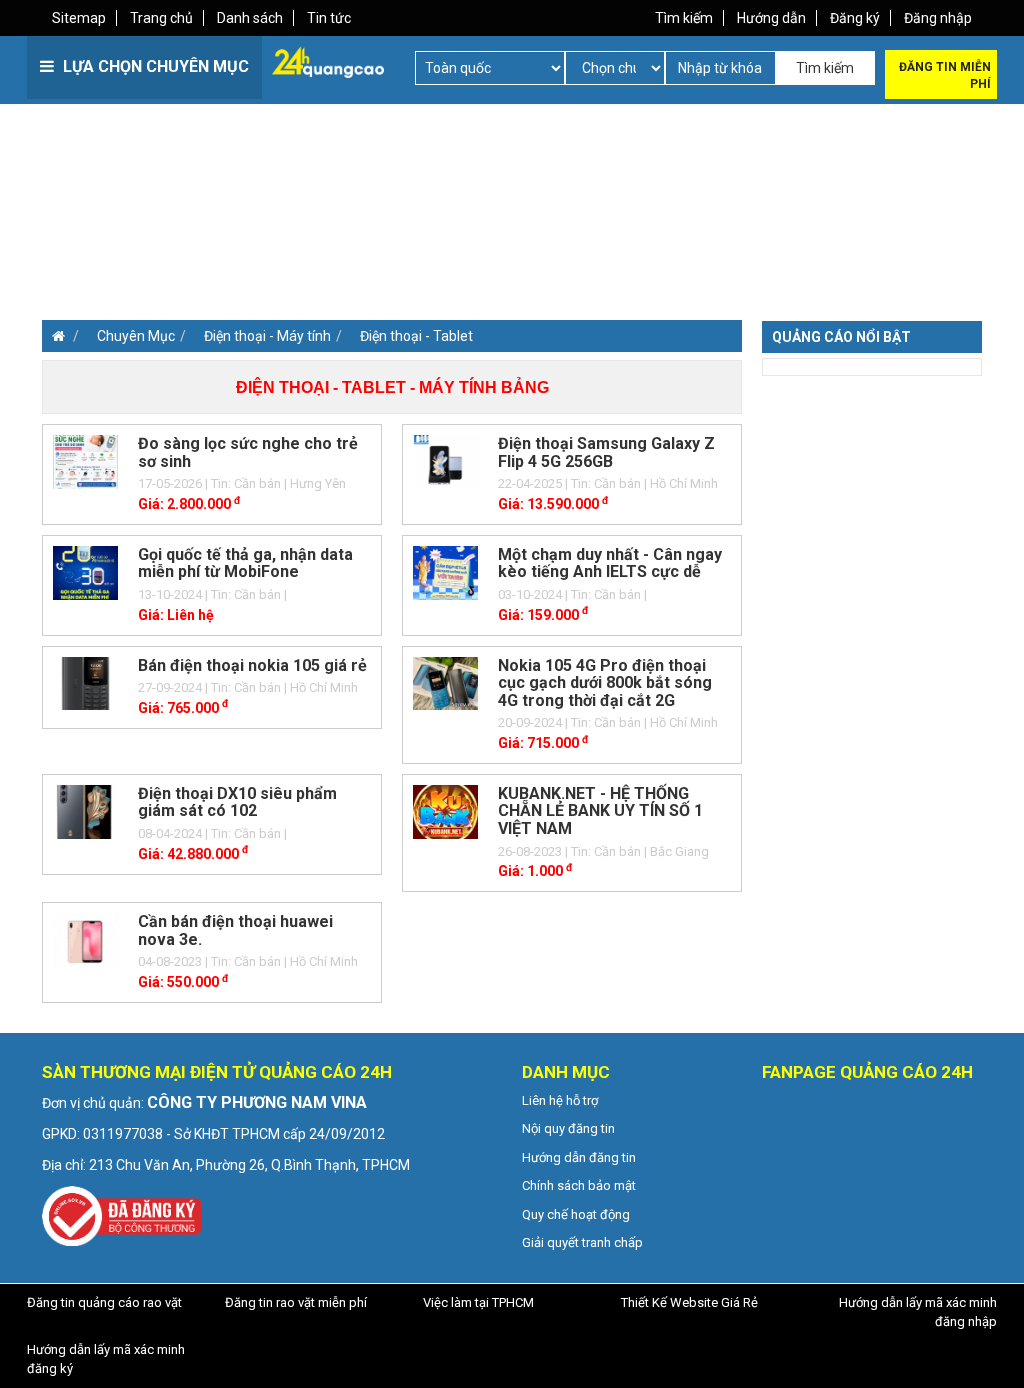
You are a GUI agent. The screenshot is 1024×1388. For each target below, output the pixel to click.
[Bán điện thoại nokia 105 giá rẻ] (85, 682)
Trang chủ (161, 18)
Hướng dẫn (771, 18)
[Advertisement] (274, 240)
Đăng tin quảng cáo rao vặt (104, 1302)
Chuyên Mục (136, 336)
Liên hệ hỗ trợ (560, 1100)
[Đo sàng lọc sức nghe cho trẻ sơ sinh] (85, 461)
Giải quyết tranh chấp (582, 1242)
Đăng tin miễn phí (945, 75)
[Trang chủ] (53, 336)
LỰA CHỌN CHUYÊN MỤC (154, 66)
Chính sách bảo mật (579, 1185)
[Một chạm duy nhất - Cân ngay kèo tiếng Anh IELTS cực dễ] (445, 571)
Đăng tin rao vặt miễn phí (296, 1302)
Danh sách (250, 18)
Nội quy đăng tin (568, 1128)
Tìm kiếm (684, 18)
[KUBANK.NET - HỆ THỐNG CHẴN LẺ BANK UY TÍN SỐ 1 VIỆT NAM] (445, 810)
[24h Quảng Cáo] (328, 61)
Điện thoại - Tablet (416, 336)
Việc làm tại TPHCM (478, 1302)
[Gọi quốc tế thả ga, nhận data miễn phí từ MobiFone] (85, 571)
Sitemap (79, 18)
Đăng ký (855, 18)
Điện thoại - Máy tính (267, 336)
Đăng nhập (938, 18)
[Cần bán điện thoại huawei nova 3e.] (85, 939)
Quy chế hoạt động (576, 1214)
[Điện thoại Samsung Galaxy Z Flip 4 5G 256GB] (445, 461)
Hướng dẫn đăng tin (579, 1157)
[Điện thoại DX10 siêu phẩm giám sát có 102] (85, 810)
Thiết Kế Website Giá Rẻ (689, 1302)
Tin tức (329, 18)
